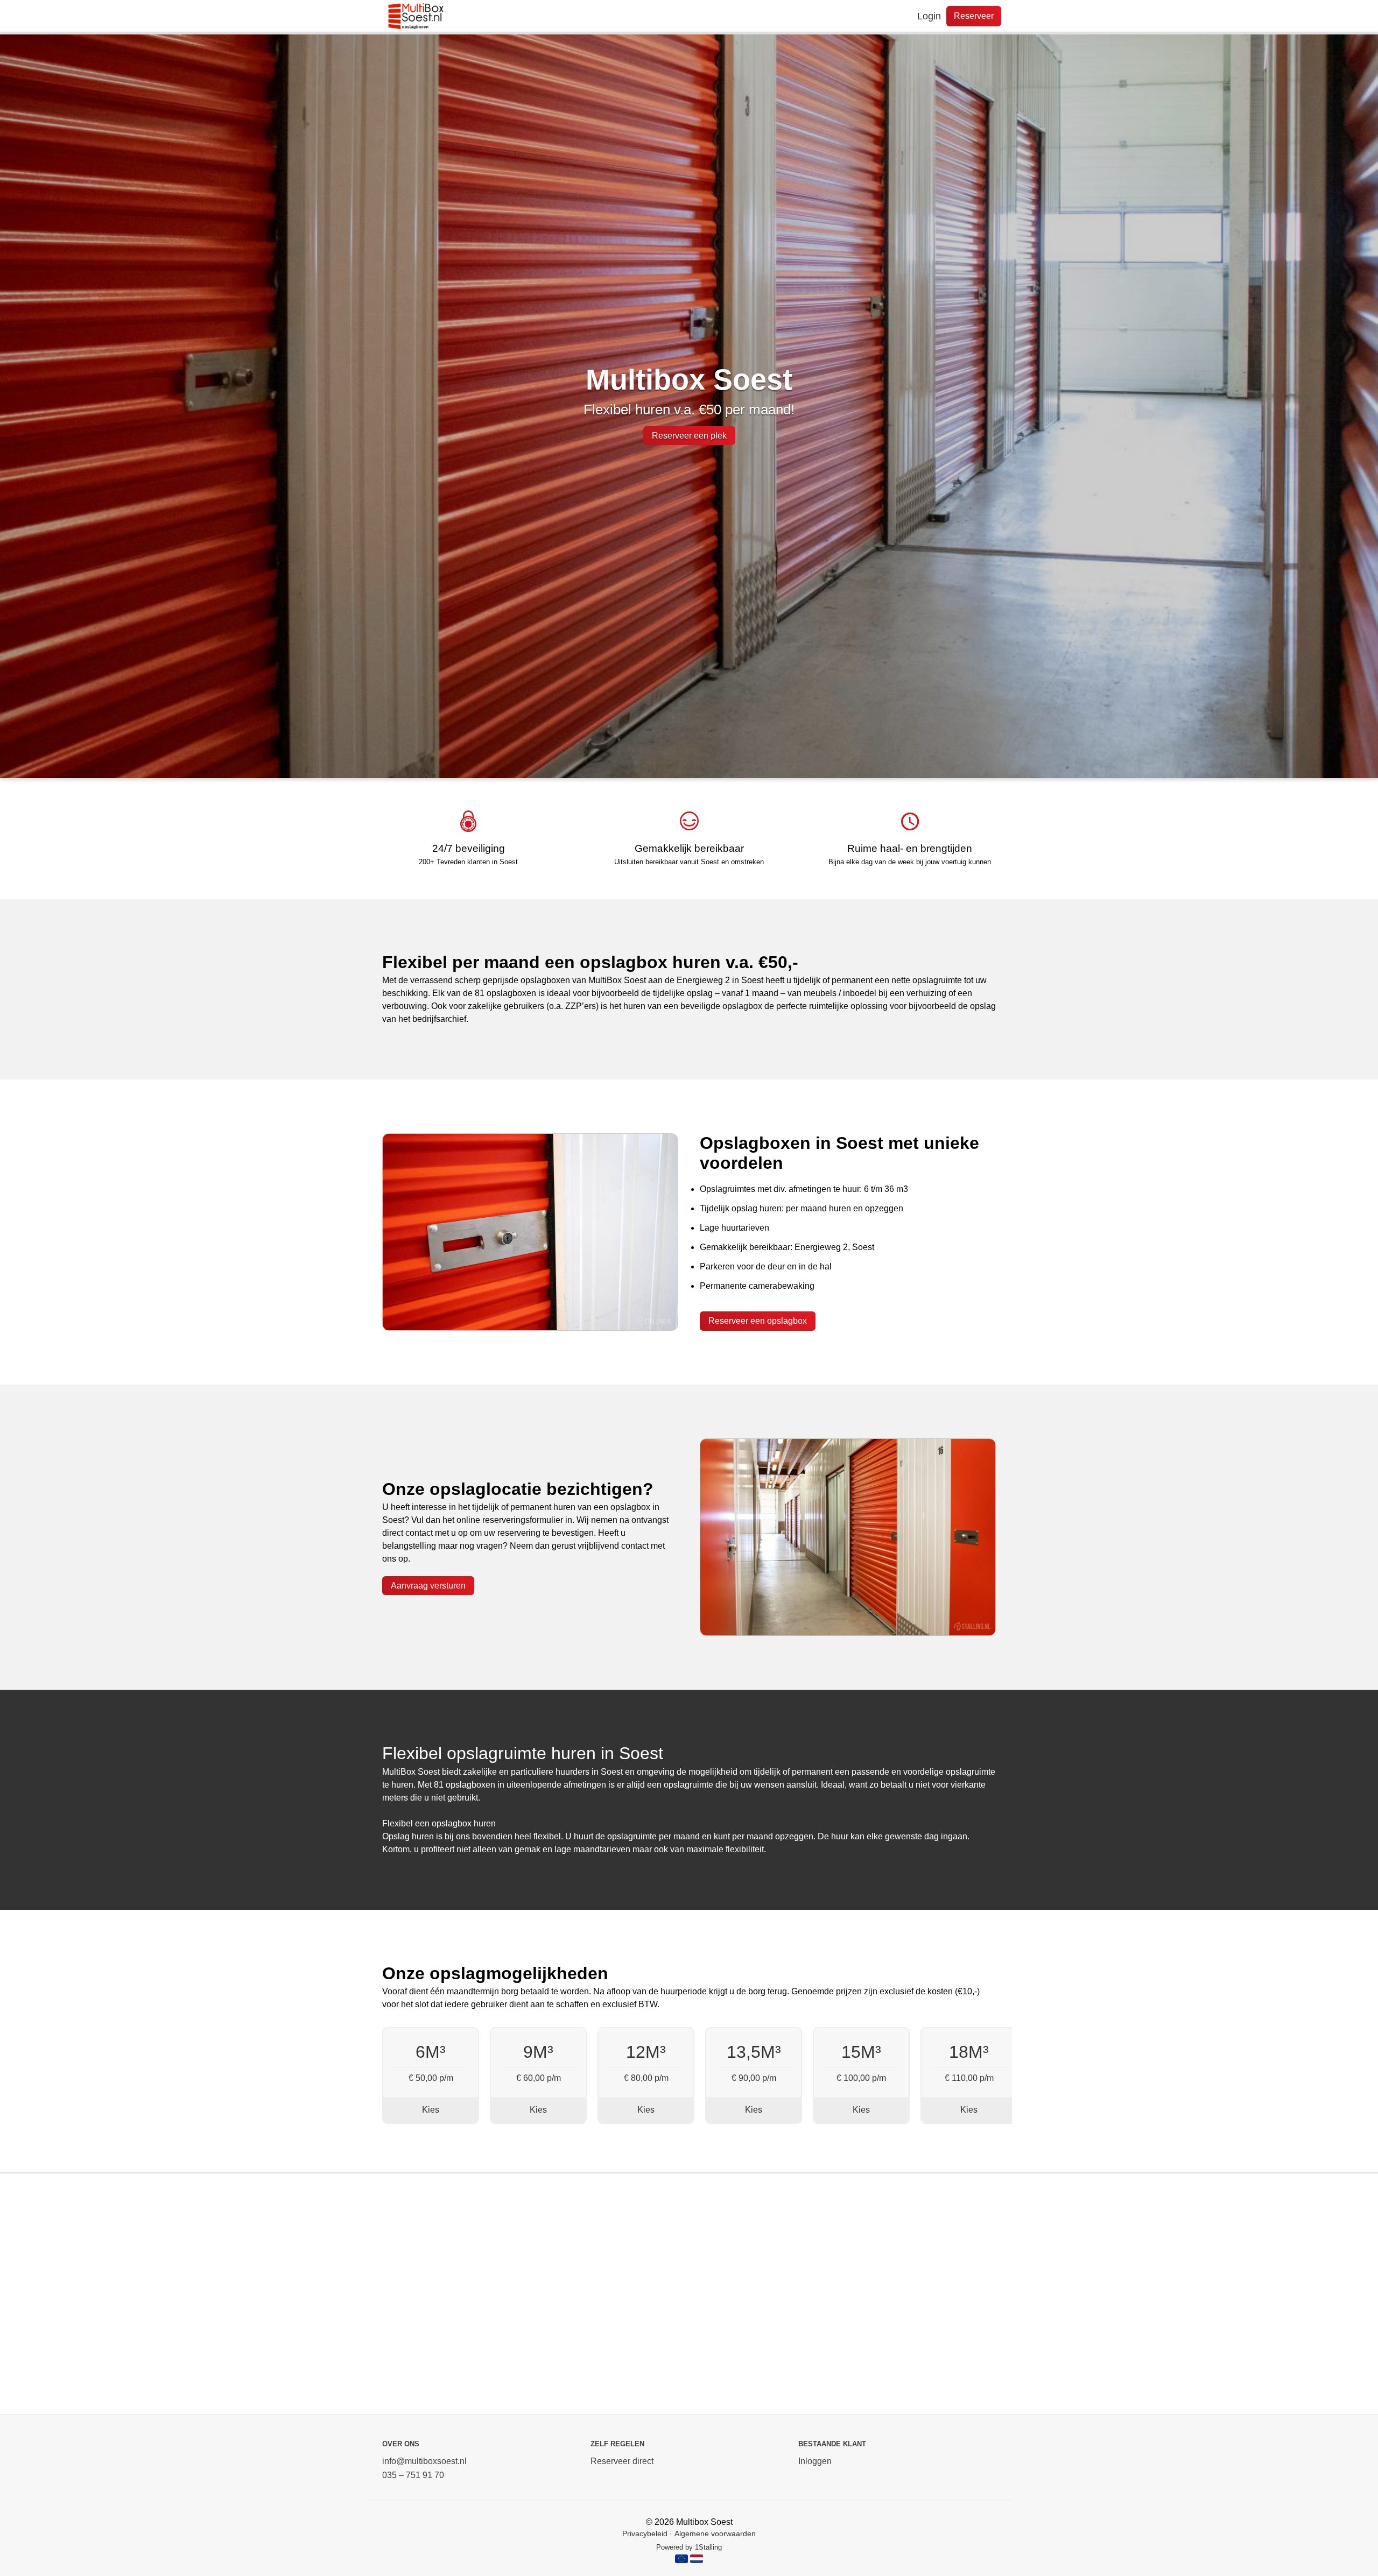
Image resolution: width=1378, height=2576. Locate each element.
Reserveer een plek (689, 436)
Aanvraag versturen (428, 1586)
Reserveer (974, 16)
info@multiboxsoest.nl (424, 2461)
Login (929, 16)
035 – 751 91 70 (413, 2475)
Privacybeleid (645, 2533)
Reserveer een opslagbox (758, 1321)
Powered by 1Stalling (689, 2547)
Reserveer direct (622, 2461)
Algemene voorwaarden (715, 2533)
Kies (431, 2110)
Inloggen (815, 2461)
